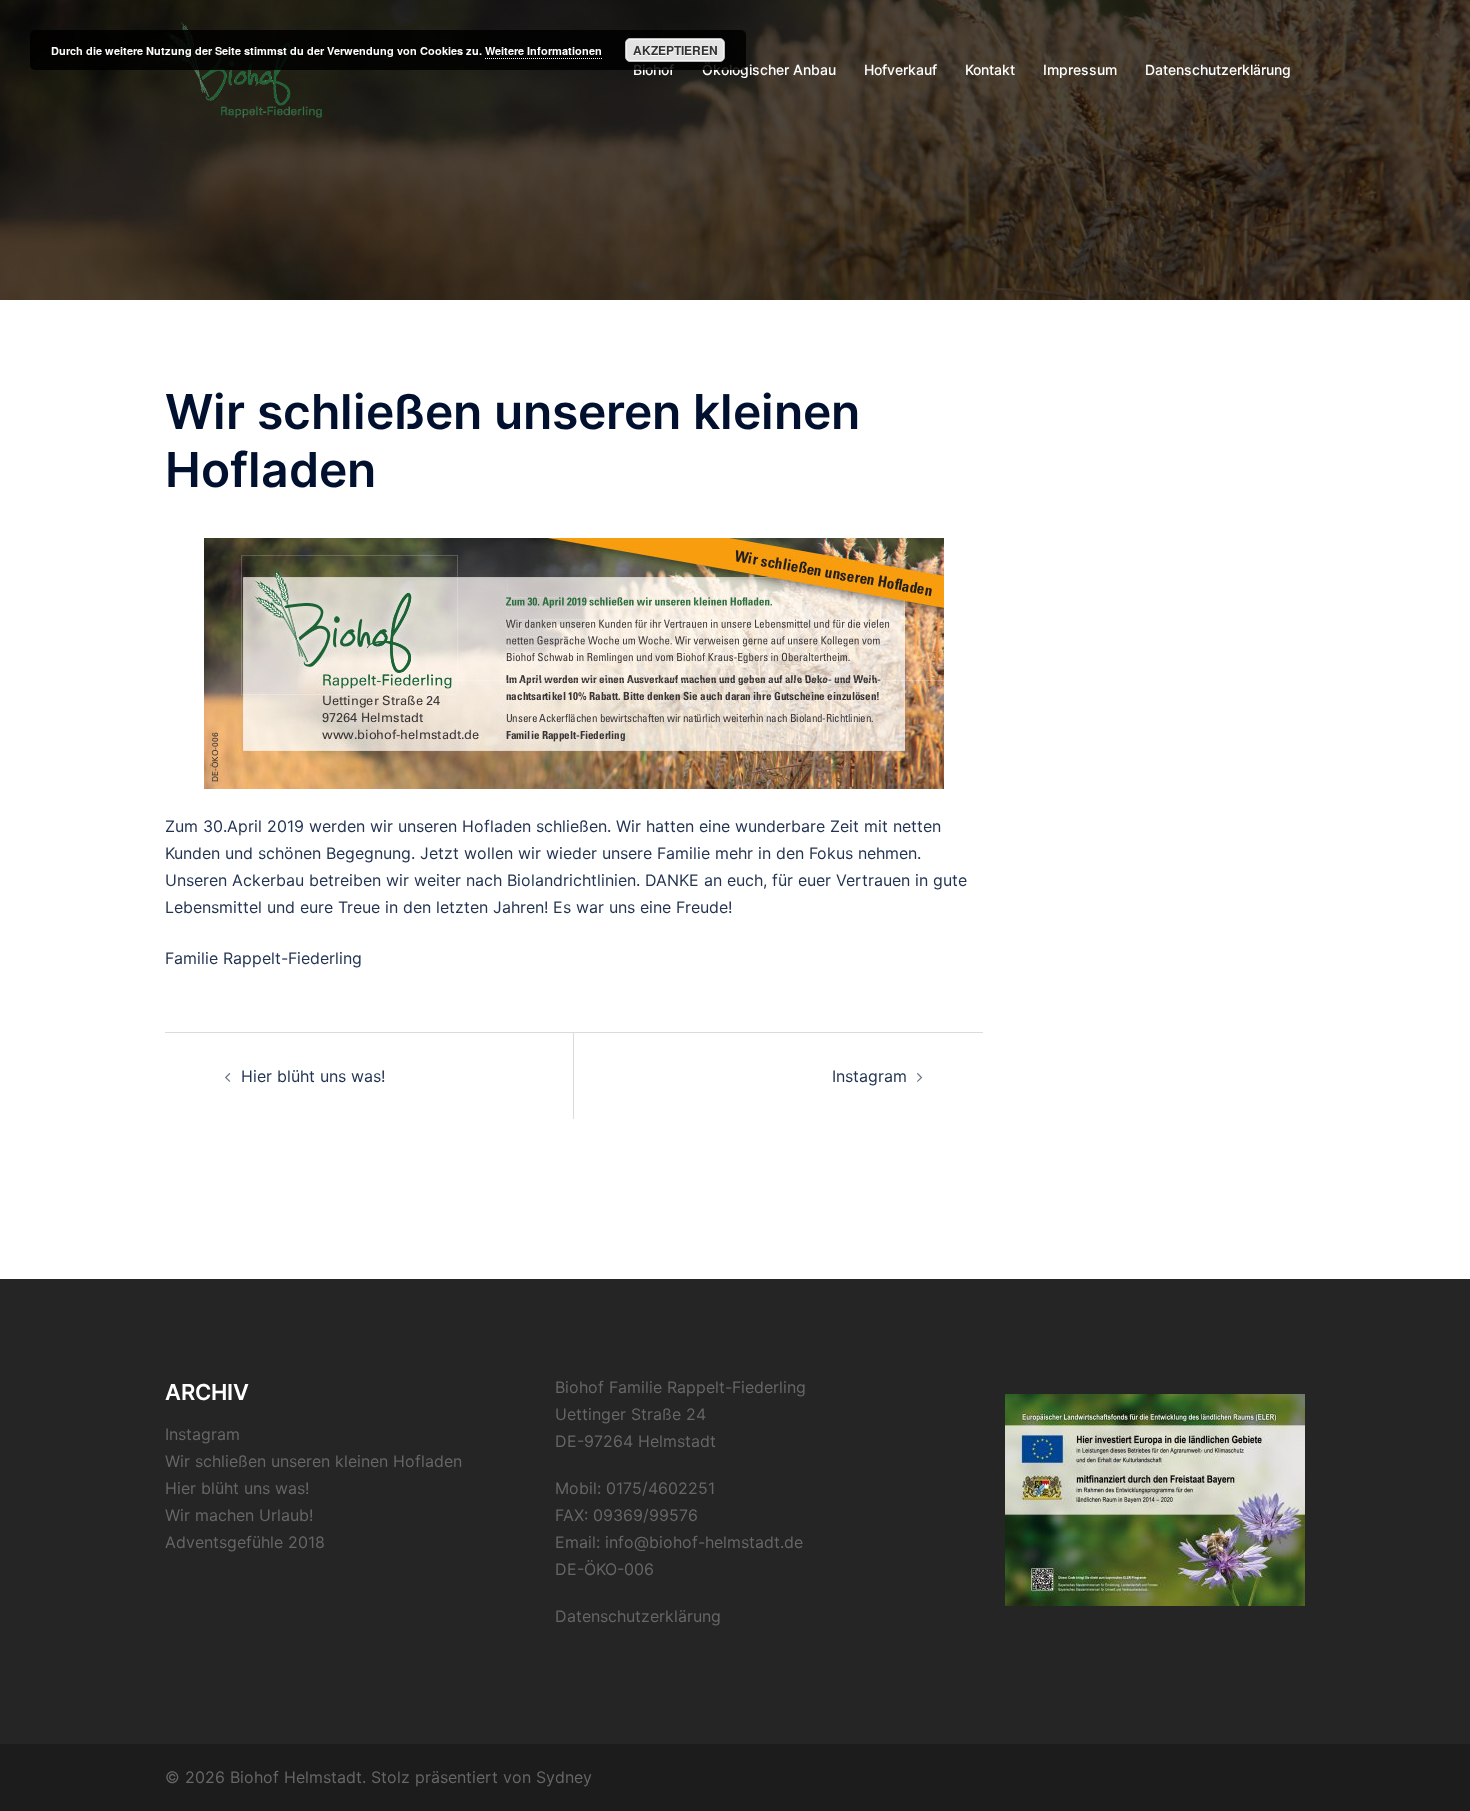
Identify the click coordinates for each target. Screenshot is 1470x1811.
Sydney (564, 1777)
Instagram (869, 1076)
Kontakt (990, 69)
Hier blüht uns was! (313, 1076)
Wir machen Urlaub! (239, 1515)
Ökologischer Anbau (769, 69)
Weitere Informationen (543, 50)
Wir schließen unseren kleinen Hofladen (313, 1461)
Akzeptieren (675, 50)
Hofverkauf (900, 69)
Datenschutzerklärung (1218, 69)
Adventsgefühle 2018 (245, 1542)
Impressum (1080, 69)
